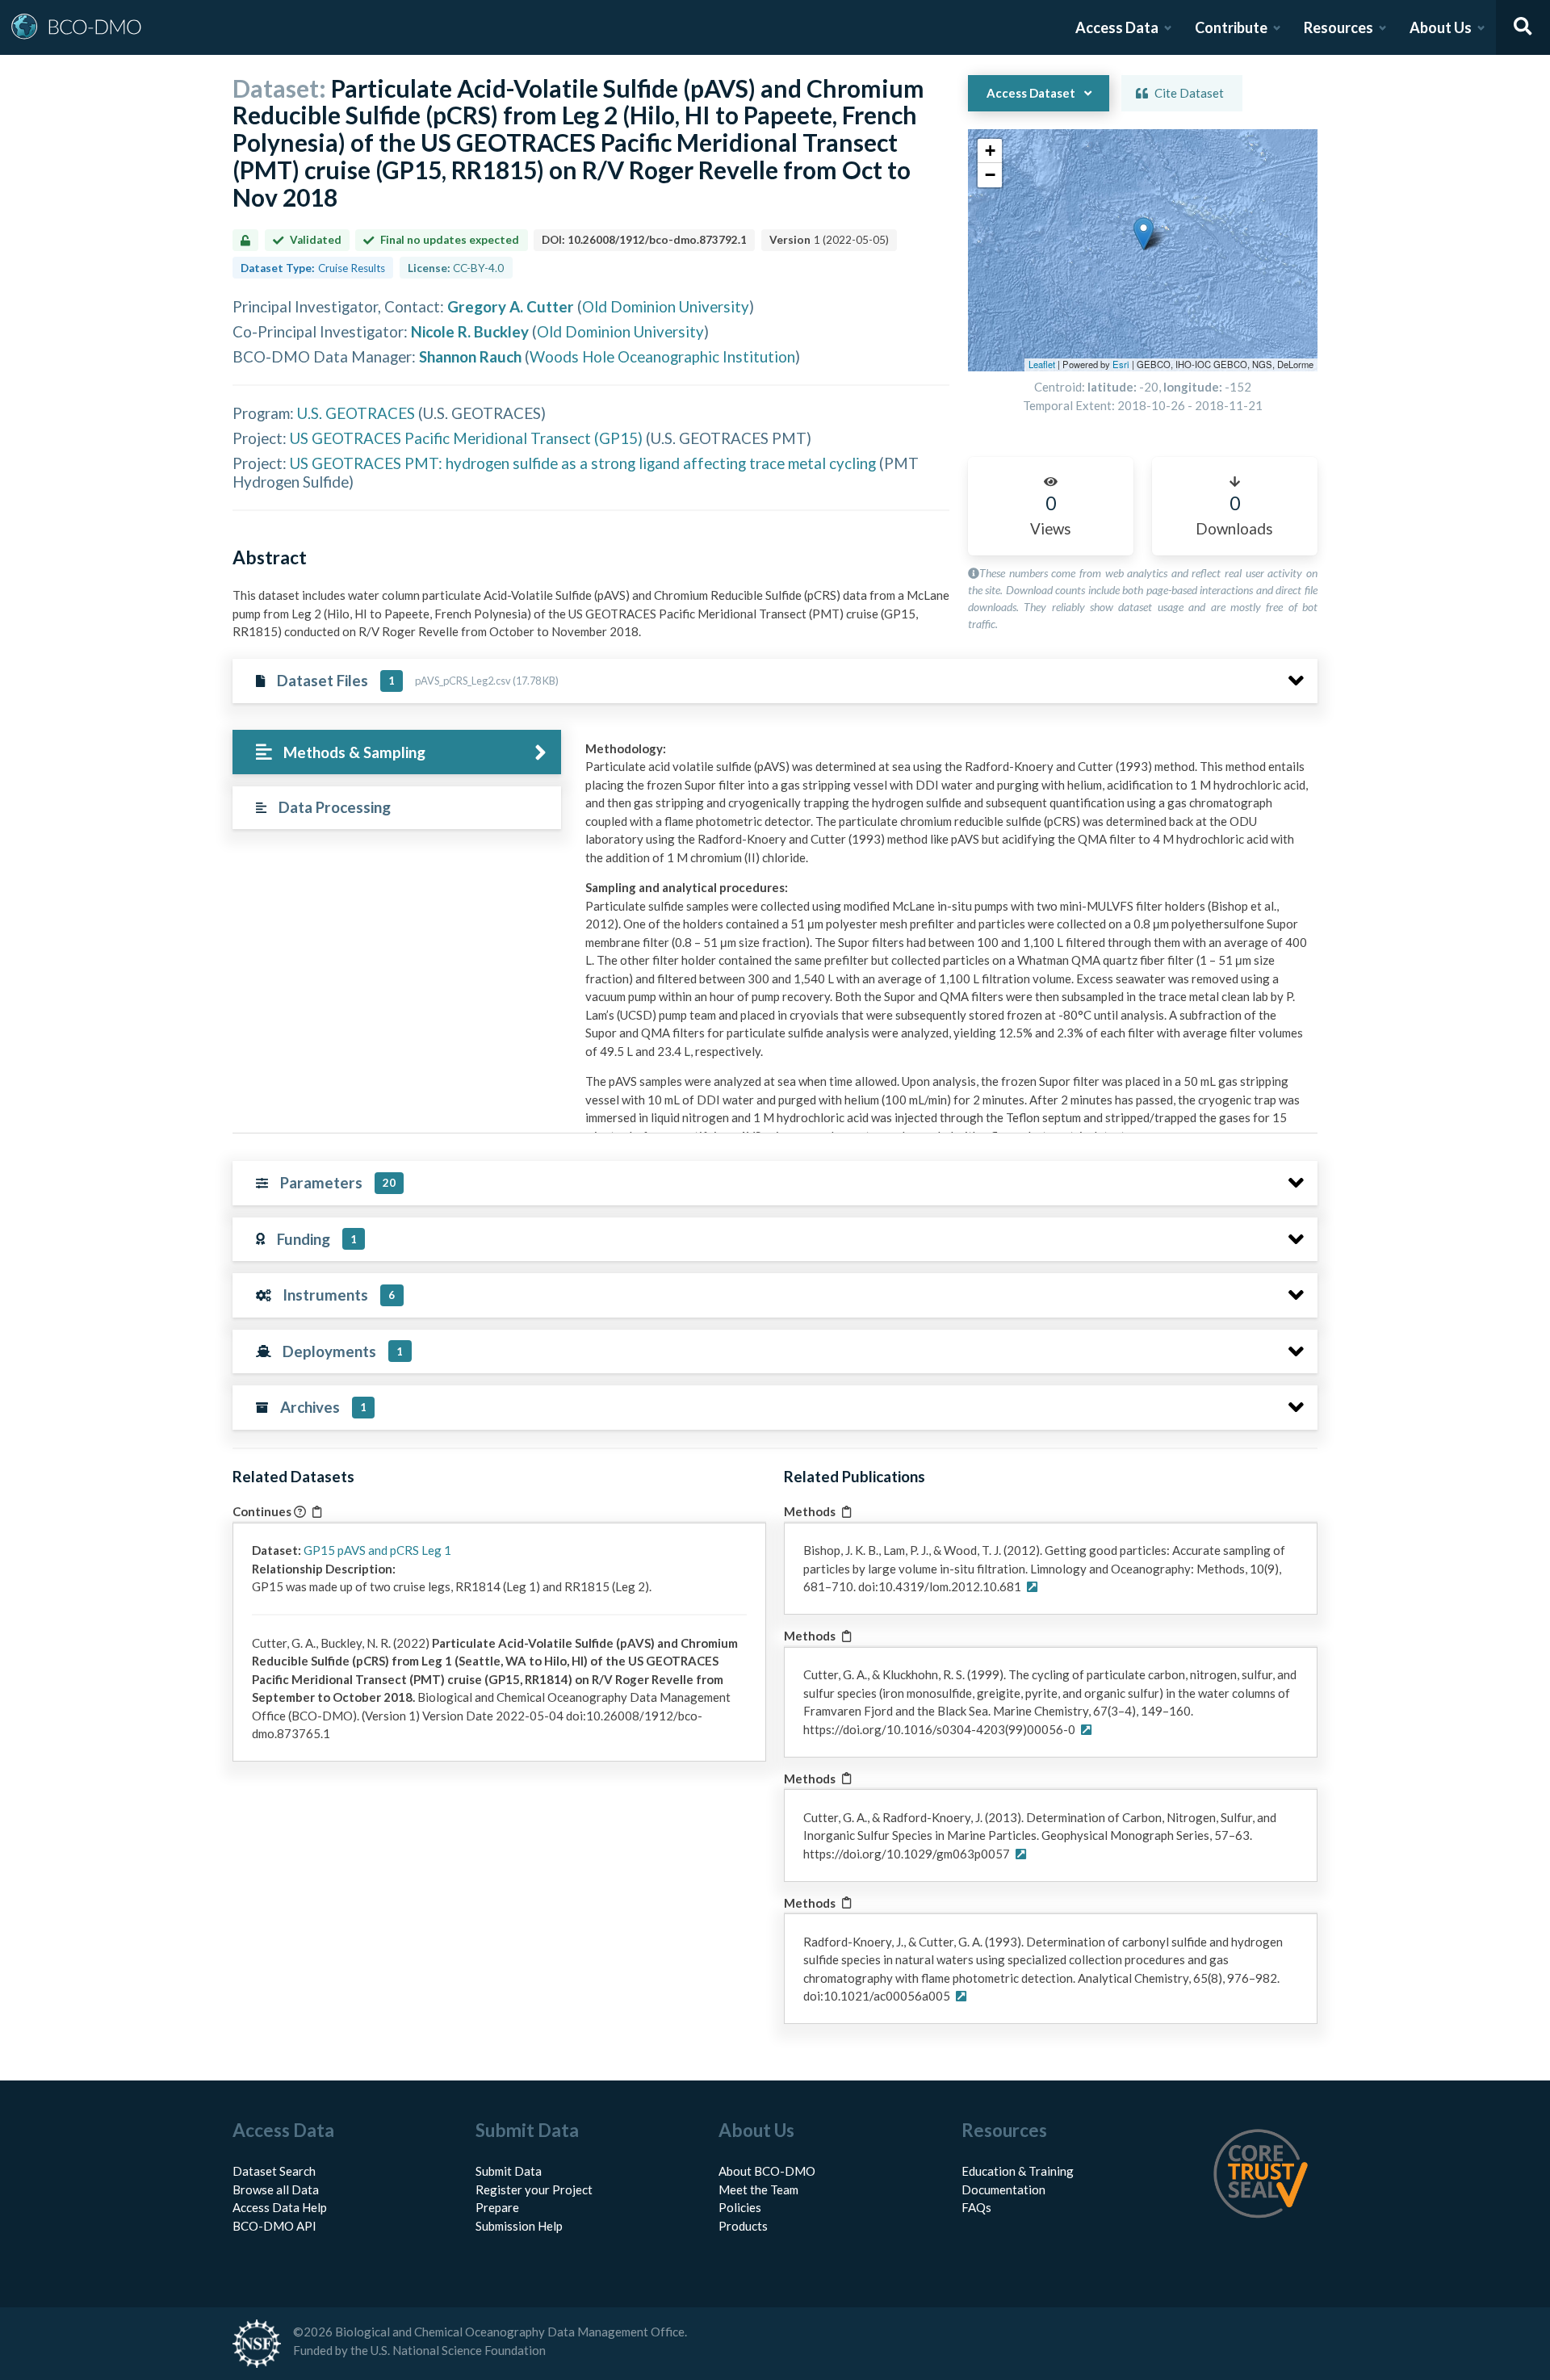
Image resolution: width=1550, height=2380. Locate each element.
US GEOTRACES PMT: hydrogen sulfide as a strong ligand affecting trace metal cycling (583, 463)
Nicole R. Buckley (470, 331)
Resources (1338, 27)
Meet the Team (758, 2189)
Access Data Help (280, 2207)
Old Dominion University (666, 306)
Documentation (1003, 2189)
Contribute (1231, 27)
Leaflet (1042, 364)
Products (743, 2226)
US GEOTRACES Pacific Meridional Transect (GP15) (466, 438)
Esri (1121, 364)
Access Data (1117, 27)
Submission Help (519, 2226)
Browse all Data (276, 2189)
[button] (1144, 234)
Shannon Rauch (470, 356)
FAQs (976, 2207)
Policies (740, 2207)
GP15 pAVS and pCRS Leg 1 (377, 1550)
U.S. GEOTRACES (356, 413)
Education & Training (1018, 2171)
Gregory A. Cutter (511, 306)
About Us (1441, 27)
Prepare (497, 2207)
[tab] (397, 752)
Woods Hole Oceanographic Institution (662, 356)
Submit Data (509, 2171)
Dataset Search (274, 2171)
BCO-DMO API (274, 2226)
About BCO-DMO (767, 2171)
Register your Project (534, 2189)
